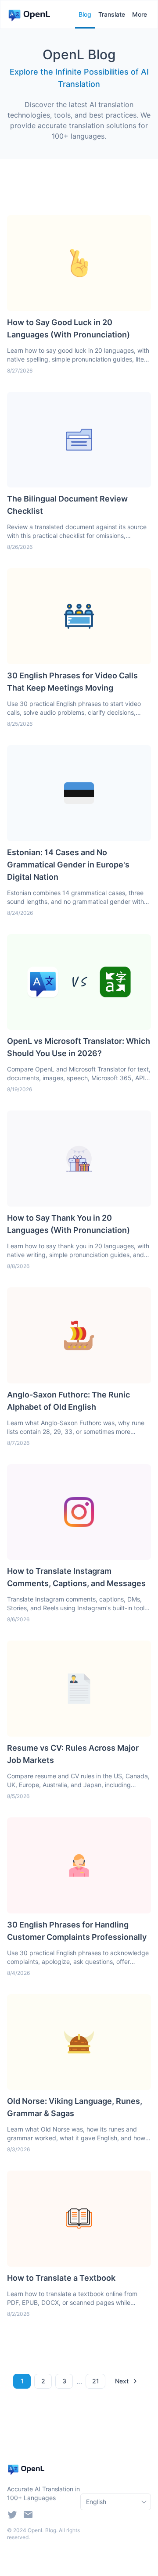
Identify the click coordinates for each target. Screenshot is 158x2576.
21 (96, 2381)
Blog (85, 14)
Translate (112, 14)
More (140, 14)
